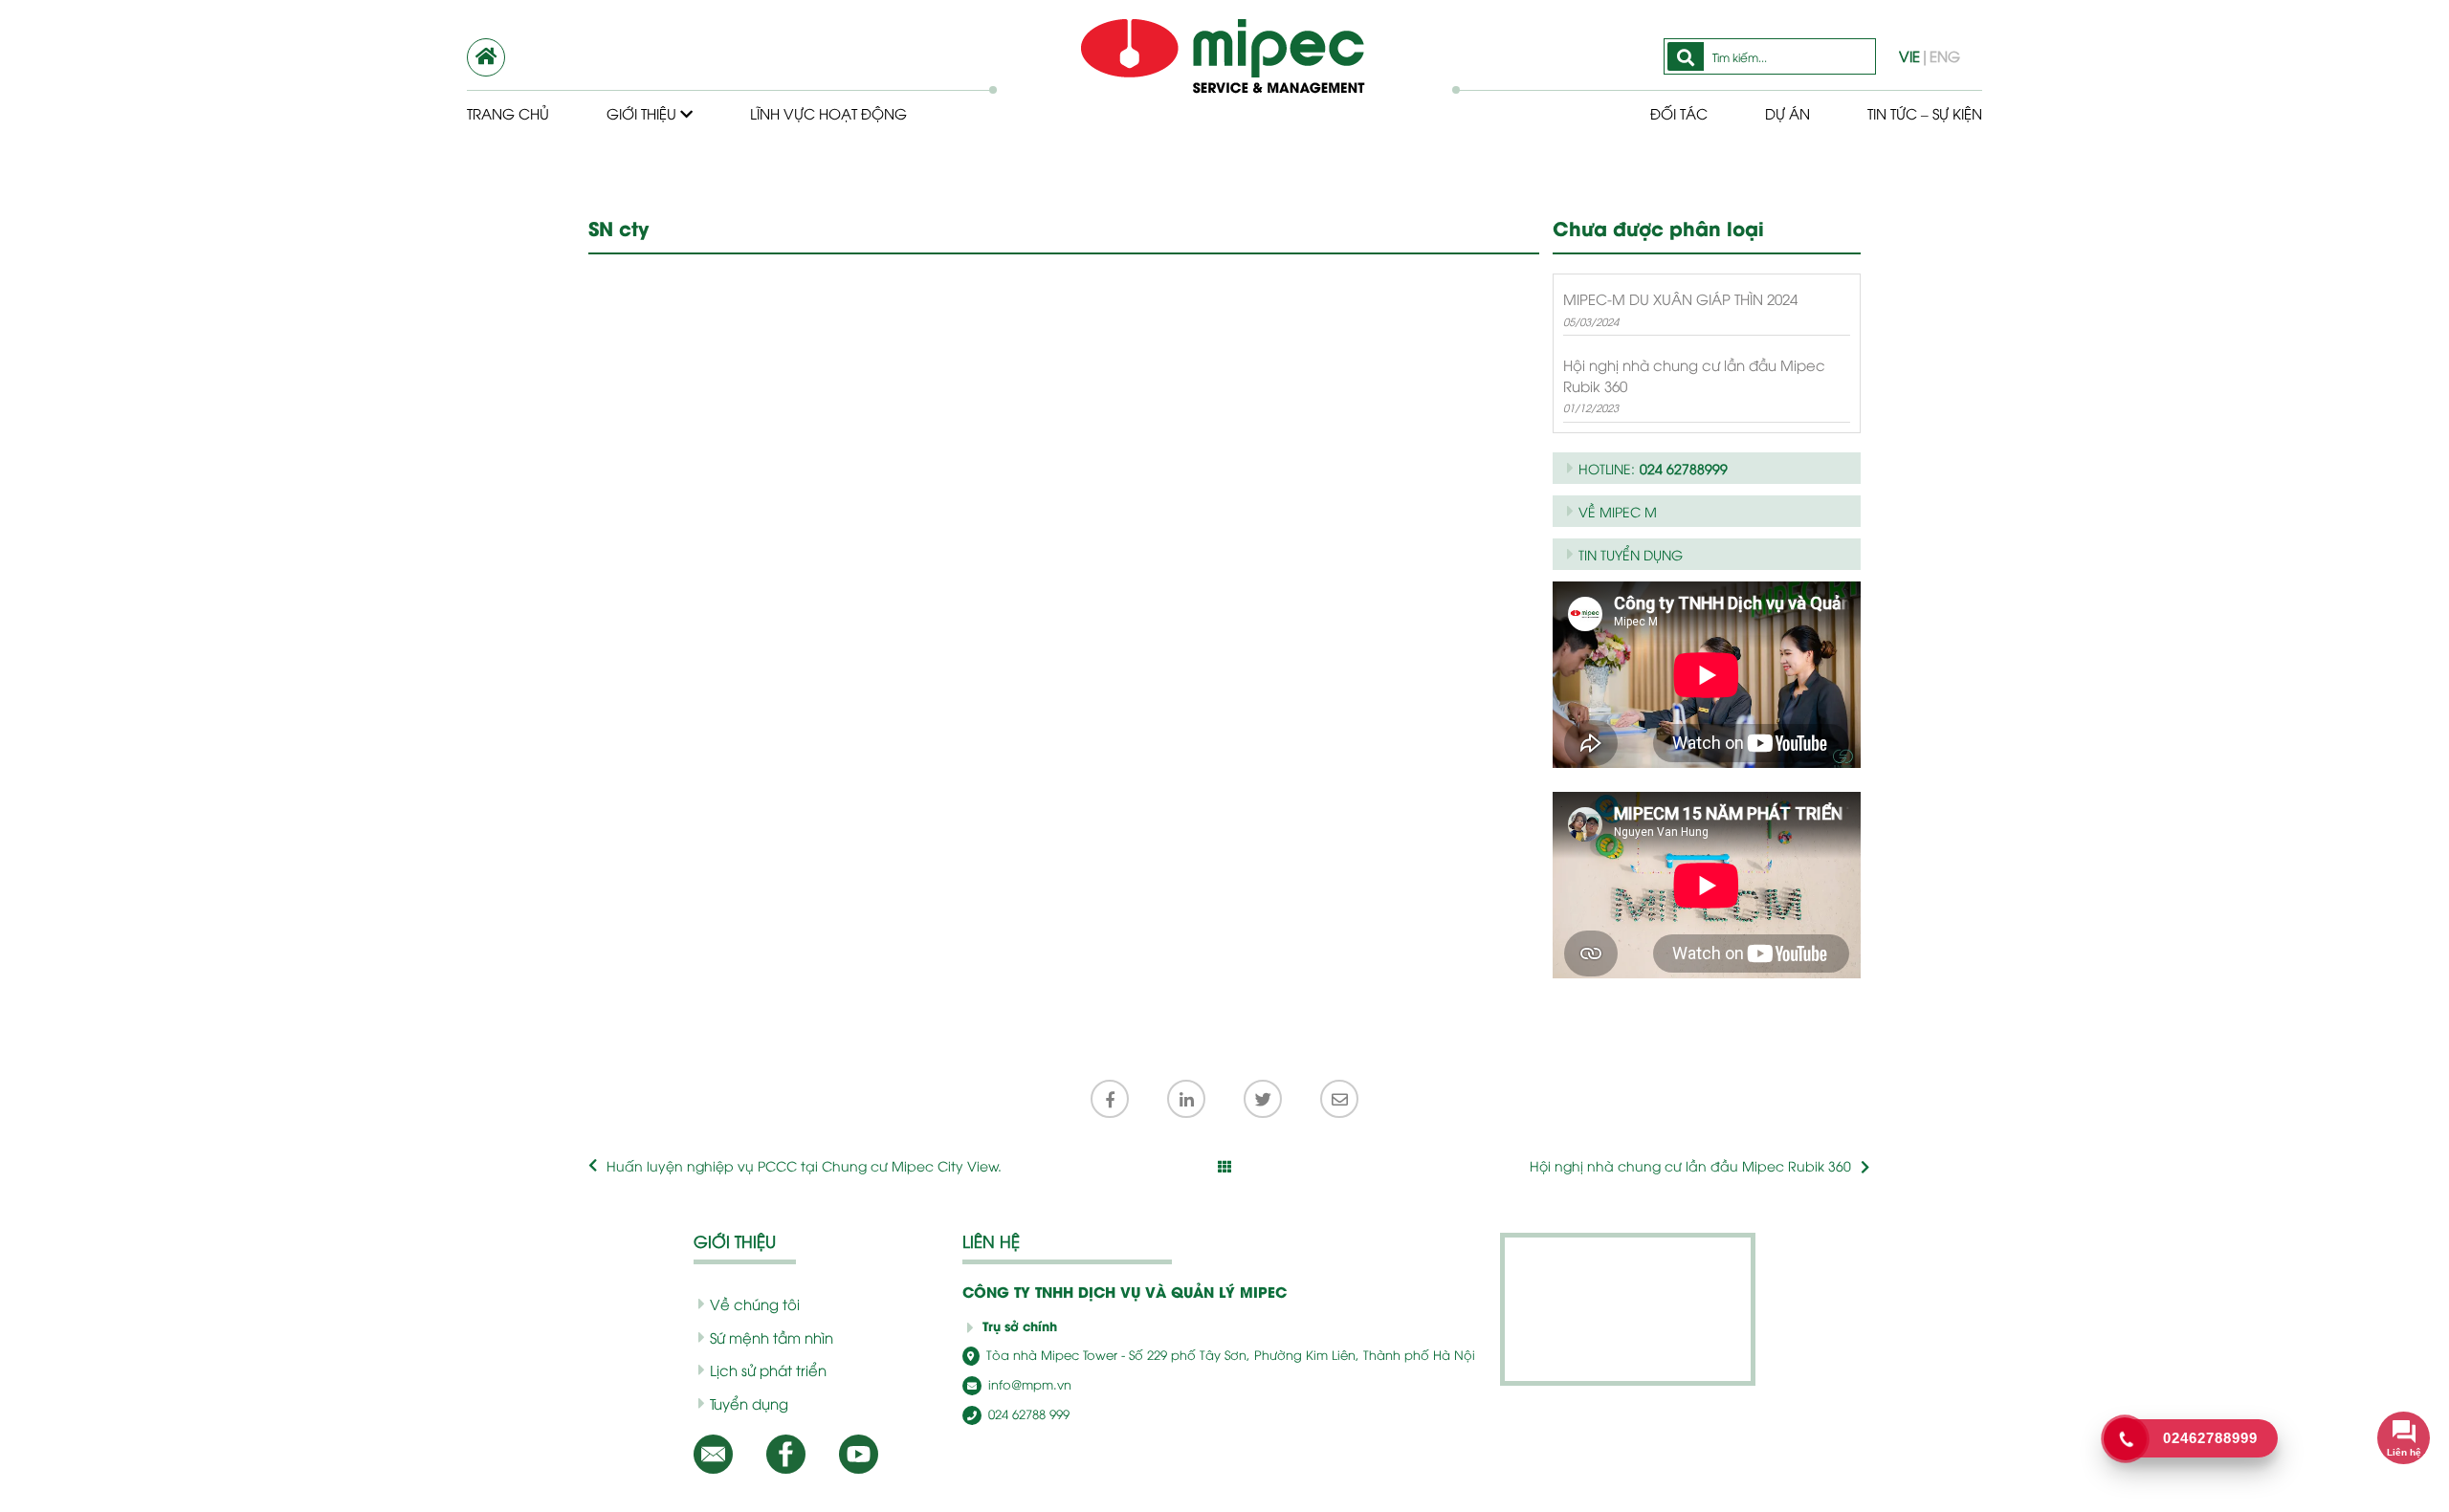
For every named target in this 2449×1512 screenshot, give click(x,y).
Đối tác (1679, 113)
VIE (1909, 55)
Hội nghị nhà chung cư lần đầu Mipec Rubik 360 (1694, 374)
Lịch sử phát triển (768, 1370)
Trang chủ (508, 113)
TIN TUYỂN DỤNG (1631, 554)
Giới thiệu (643, 113)
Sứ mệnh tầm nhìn (772, 1337)
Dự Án (1787, 113)
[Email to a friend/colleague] (1339, 1099)
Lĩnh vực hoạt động (828, 113)
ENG (1945, 55)
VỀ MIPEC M (1618, 511)
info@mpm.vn (1028, 1384)
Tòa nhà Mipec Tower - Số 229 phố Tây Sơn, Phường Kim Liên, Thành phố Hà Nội (1229, 1354)
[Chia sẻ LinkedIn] (1186, 1099)
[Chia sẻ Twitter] (1263, 1099)
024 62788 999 (1027, 1413)
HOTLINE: (1653, 468)
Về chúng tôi (755, 1304)
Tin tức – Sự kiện (1925, 113)
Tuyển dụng (749, 1403)
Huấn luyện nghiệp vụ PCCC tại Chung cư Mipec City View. (804, 1165)
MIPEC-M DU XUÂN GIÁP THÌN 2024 (1680, 298)
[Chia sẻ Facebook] (1110, 1099)
